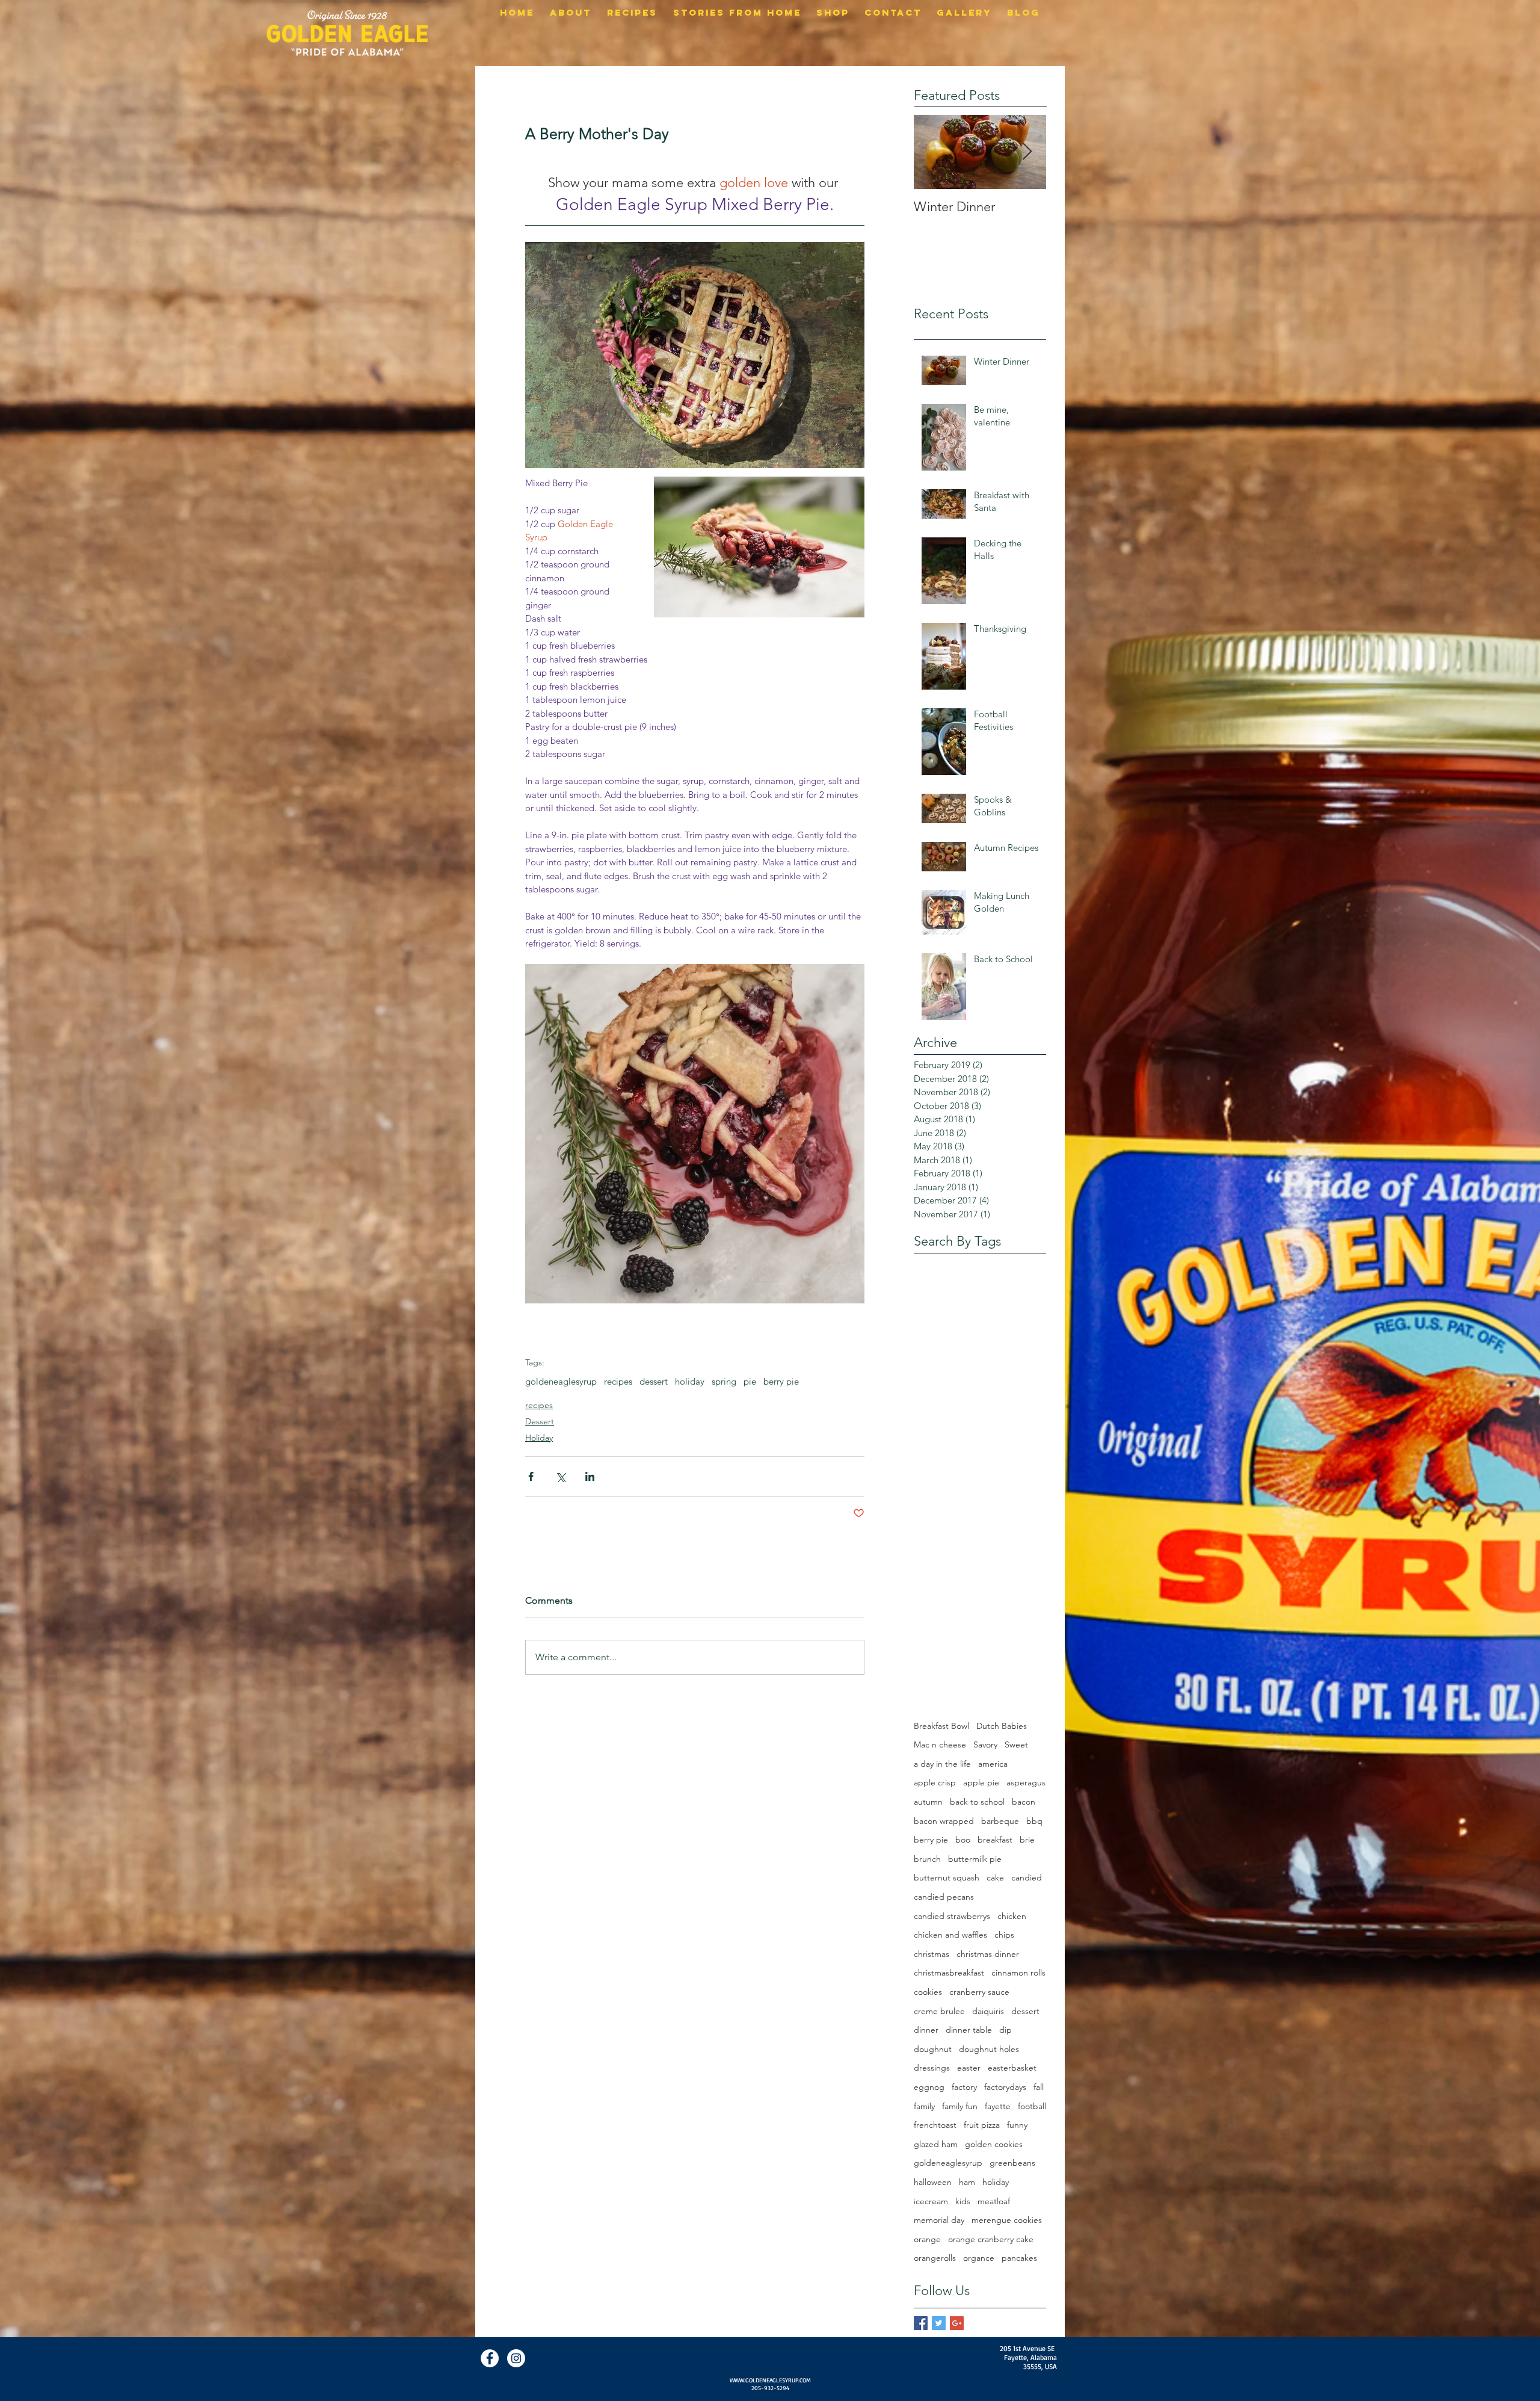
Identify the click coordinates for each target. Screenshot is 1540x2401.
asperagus (1026, 1782)
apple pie (981, 1782)
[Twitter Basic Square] (939, 2323)
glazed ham (936, 2144)
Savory (985, 1744)
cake (995, 1877)
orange (927, 2239)
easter (969, 2068)
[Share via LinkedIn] (590, 1476)
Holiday (539, 1438)
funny (1017, 2125)
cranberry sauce (979, 1992)
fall (1039, 2087)
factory (964, 2087)
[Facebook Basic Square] (921, 2323)
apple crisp (935, 1782)
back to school (977, 1802)
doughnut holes (989, 2049)
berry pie (781, 1382)
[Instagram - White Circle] (516, 2358)
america (993, 1764)
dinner (926, 2030)
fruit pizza (982, 2125)
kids (963, 2201)
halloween (933, 2182)
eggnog (929, 2087)
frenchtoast (935, 2125)
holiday (690, 1382)
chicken (1012, 1916)
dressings (932, 2068)
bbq (1034, 1821)
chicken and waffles (950, 1935)
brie (1027, 1840)
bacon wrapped (944, 1821)
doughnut (933, 2049)
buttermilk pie (975, 1859)
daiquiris (988, 2011)
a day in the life (942, 1764)
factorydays (1005, 2087)
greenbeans (1012, 2163)
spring (724, 1382)
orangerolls (935, 2258)
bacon (1024, 1802)
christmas (932, 1954)
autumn (928, 1802)
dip (1006, 2030)
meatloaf (994, 2201)
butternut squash (947, 1877)
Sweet (1016, 1744)
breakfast (995, 1840)
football (1032, 2106)
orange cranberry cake (991, 2239)
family (924, 2106)
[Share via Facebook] (531, 1476)
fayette (998, 2106)
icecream (931, 2201)
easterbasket (1012, 2068)
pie (750, 1382)
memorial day (939, 2220)
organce (979, 2258)
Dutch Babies (1002, 1726)
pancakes (1019, 2258)
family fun (960, 2106)
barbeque (1000, 1821)
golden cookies (994, 2144)
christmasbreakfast (949, 1973)
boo (963, 1840)
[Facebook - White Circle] (490, 2358)
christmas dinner (988, 1954)
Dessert (540, 1421)
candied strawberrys (952, 1916)
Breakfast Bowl (941, 1726)
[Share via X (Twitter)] (560, 1476)
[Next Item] (1027, 152)
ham (967, 2182)
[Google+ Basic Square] (957, 2323)
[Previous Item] (933, 152)
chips (1004, 1935)
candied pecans (944, 1897)
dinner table (969, 2030)
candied (1027, 1877)
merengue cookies (1007, 2220)
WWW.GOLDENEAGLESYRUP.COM (770, 2380)
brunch (927, 1859)
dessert (654, 1382)
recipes (618, 1382)
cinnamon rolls (1018, 1973)
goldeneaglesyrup (561, 1382)
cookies (928, 1992)
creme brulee (939, 2011)
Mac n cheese (940, 1744)
